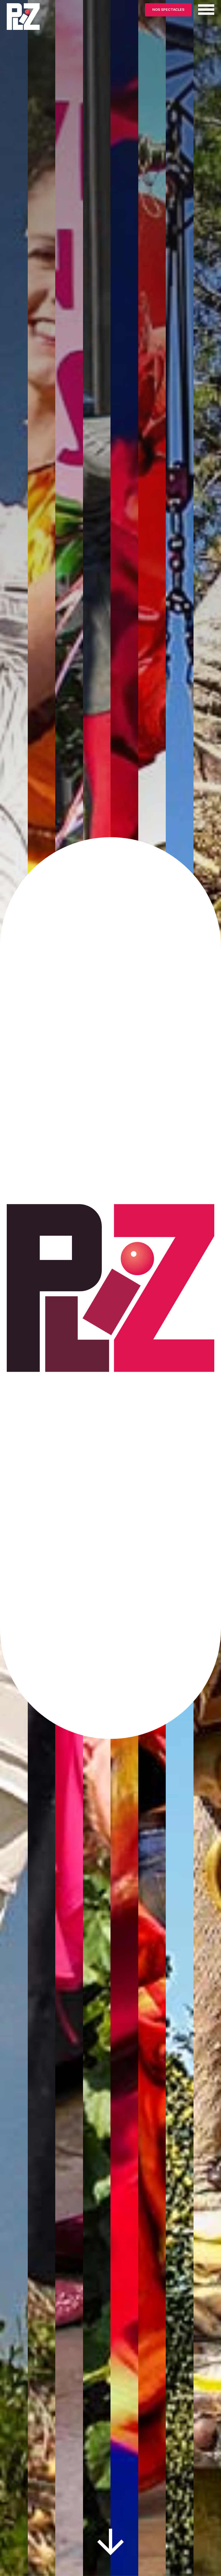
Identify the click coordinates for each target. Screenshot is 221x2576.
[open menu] (206, 9)
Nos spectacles (168, 9)
